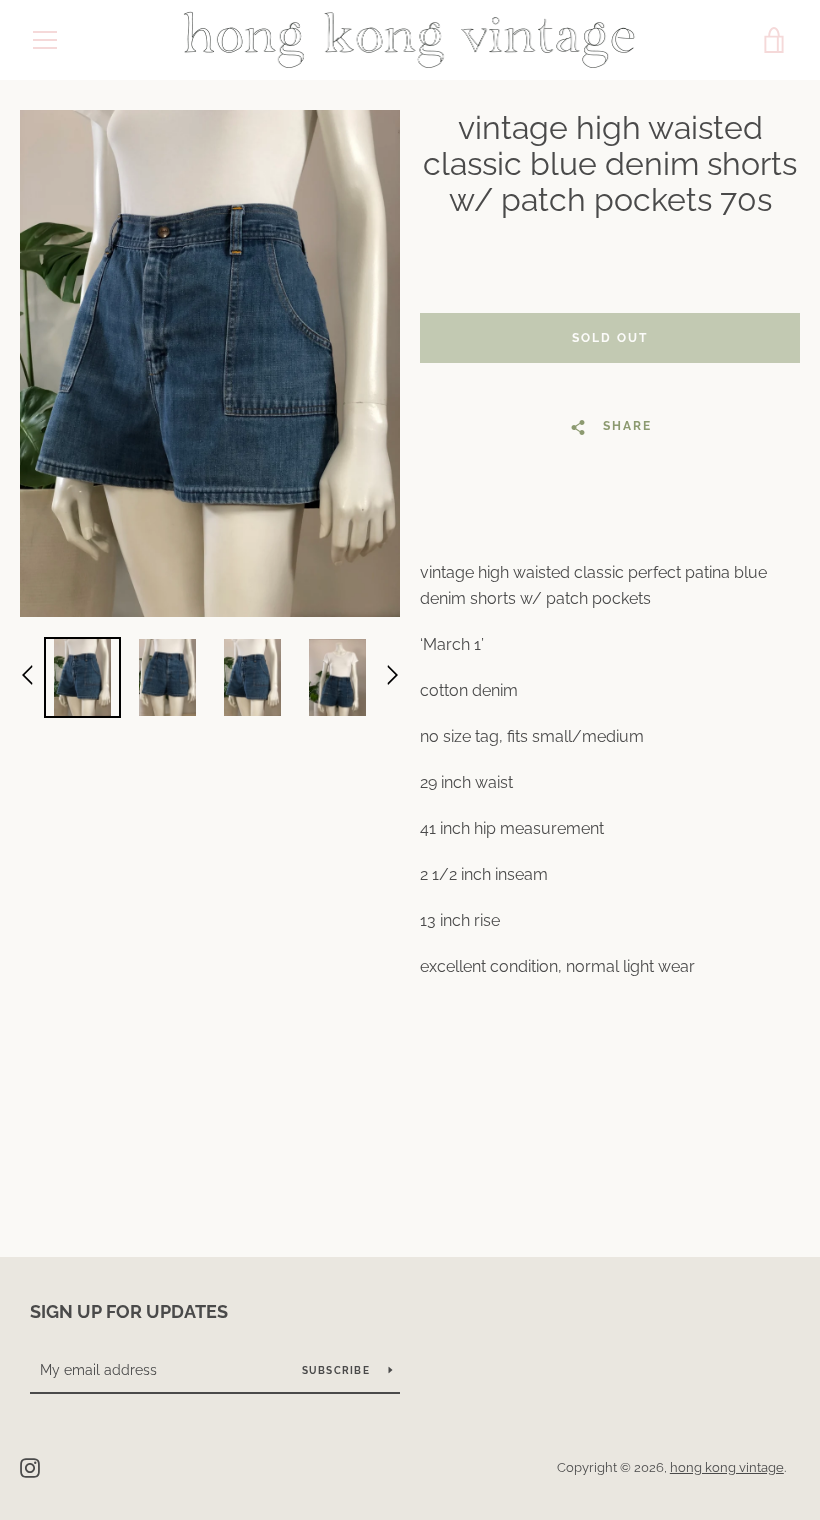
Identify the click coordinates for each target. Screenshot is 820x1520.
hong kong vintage (727, 1467)
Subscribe (338, 1370)
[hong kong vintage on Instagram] (30, 1466)
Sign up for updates (129, 1311)
